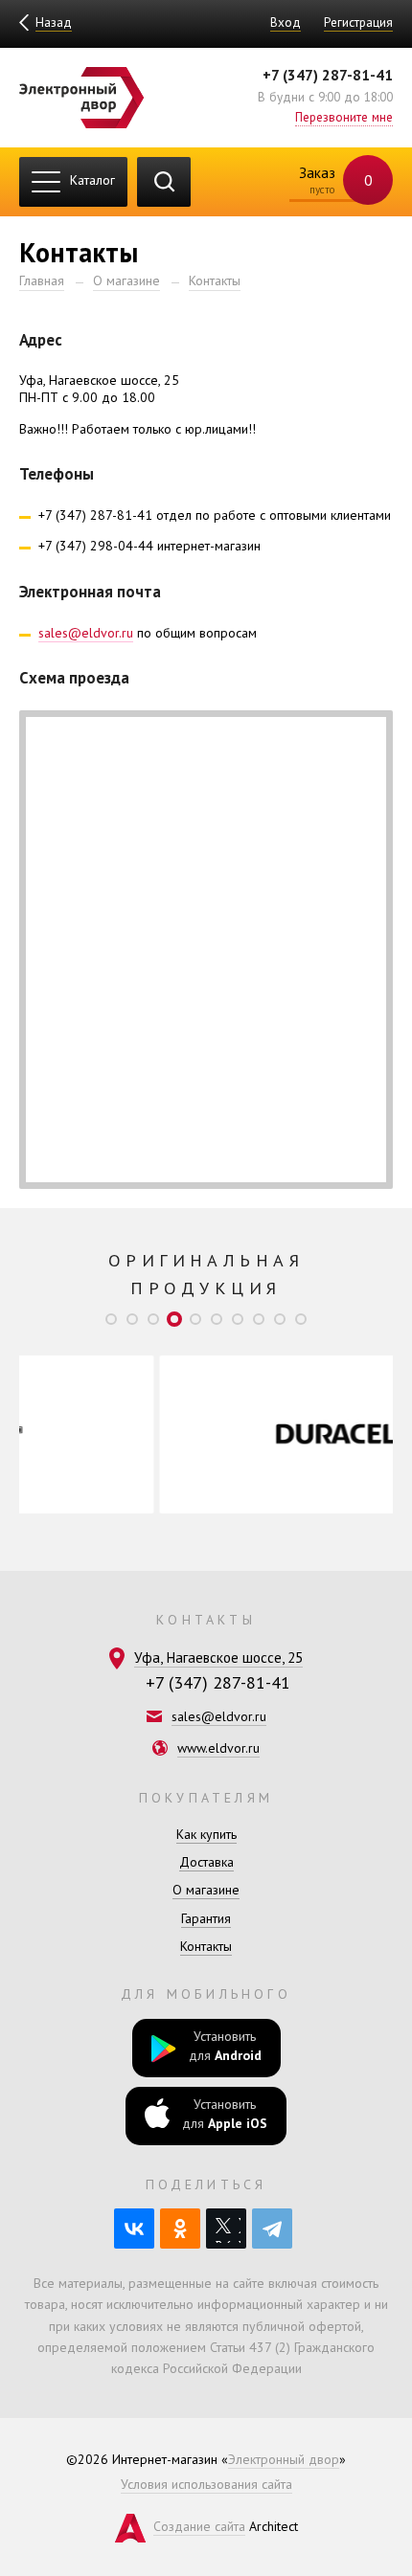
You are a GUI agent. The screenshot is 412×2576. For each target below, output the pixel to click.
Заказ (334, 179)
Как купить (206, 1834)
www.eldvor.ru (218, 1748)
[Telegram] (272, 2229)
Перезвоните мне (344, 117)
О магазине (126, 280)
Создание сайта (199, 2526)
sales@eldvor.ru (86, 633)
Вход (286, 22)
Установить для (225, 2046)
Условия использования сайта (206, 2484)
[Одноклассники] (180, 2229)
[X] (226, 2229)
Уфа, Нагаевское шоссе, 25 (218, 1657)
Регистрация (358, 22)
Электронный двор (284, 2459)
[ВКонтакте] (134, 2229)
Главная (42, 280)
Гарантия (206, 1918)
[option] (223, 1434)
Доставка (206, 1862)
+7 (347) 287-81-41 (328, 75)
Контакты (215, 280)
